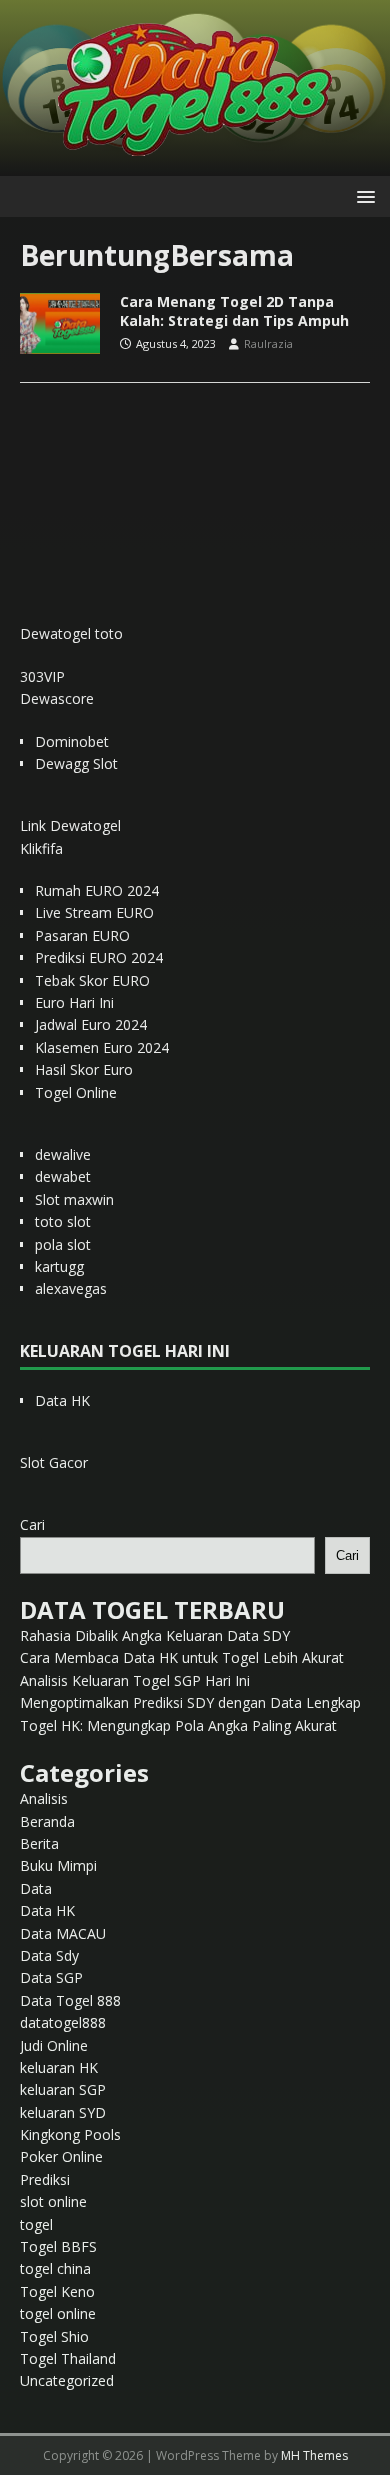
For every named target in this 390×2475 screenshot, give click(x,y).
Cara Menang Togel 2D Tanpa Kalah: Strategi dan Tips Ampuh (234, 310)
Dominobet (72, 741)
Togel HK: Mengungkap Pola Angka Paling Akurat (178, 1725)
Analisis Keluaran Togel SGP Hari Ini (135, 1680)
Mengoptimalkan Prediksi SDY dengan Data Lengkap (190, 1702)
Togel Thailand (68, 2358)
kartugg (59, 1266)
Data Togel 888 (70, 2000)
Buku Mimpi (58, 1865)
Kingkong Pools (70, 2134)
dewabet (63, 1176)
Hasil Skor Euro (84, 1069)
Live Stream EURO (94, 912)
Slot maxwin (74, 1199)
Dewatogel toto (71, 633)
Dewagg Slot (76, 763)
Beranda (47, 1821)
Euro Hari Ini (74, 1002)
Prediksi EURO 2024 (99, 957)
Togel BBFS (58, 2246)
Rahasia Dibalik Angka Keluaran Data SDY (155, 1635)
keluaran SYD (63, 2112)
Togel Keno (57, 2291)
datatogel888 (63, 2022)
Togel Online (76, 1092)
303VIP (42, 676)
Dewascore (57, 698)
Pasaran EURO (82, 935)
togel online (58, 2313)
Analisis (44, 1798)
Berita (39, 1843)
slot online (53, 2201)
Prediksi (45, 2179)
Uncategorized (67, 2380)
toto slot (63, 1221)
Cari (32, 1524)
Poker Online (61, 2156)
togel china (55, 2268)
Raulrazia (268, 343)
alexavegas (71, 1288)
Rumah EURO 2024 (97, 890)
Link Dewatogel (70, 825)
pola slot (63, 1244)
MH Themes (314, 2455)
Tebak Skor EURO (92, 980)
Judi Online (54, 2045)
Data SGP (51, 1977)
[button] (362, 195)
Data (36, 1888)
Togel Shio (54, 2336)
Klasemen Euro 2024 (102, 1047)
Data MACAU (63, 1933)
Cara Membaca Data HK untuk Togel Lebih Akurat (182, 1657)
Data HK (62, 1400)
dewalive (63, 1154)
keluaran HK (59, 2067)
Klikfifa (41, 848)
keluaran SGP (63, 2089)
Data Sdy (49, 1955)
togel (36, 2224)
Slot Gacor (54, 1462)
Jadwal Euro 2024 (91, 1024)
